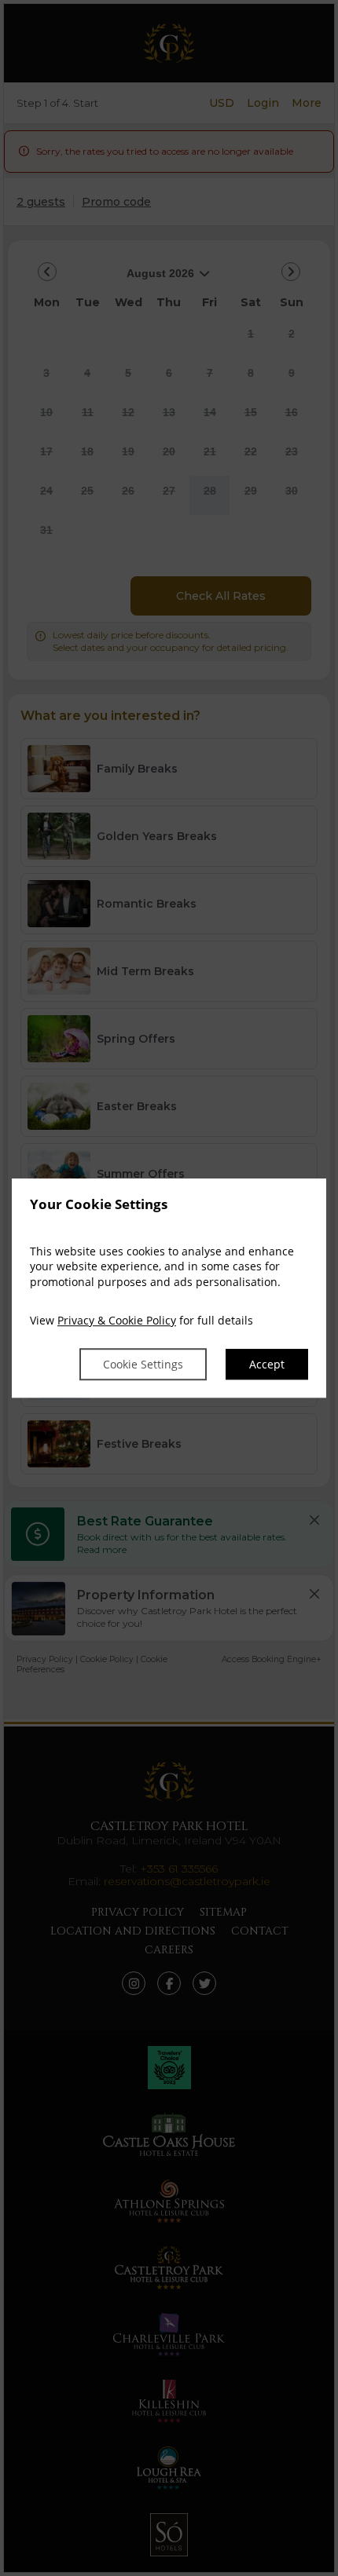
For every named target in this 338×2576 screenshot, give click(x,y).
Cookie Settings (143, 1364)
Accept (267, 1364)
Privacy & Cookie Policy (117, 1321)
